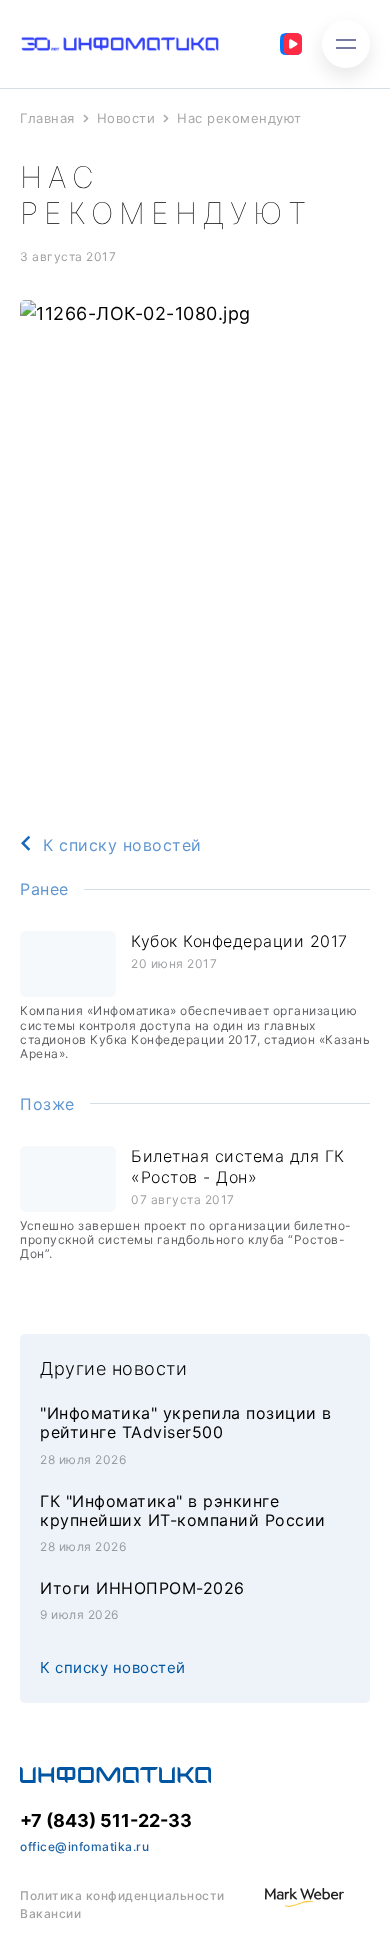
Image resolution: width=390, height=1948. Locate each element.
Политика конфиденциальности (122, 1895)
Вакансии (50, 1913)
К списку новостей (122, 845)
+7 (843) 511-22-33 (106, 1820)
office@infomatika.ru (84, 1846)
